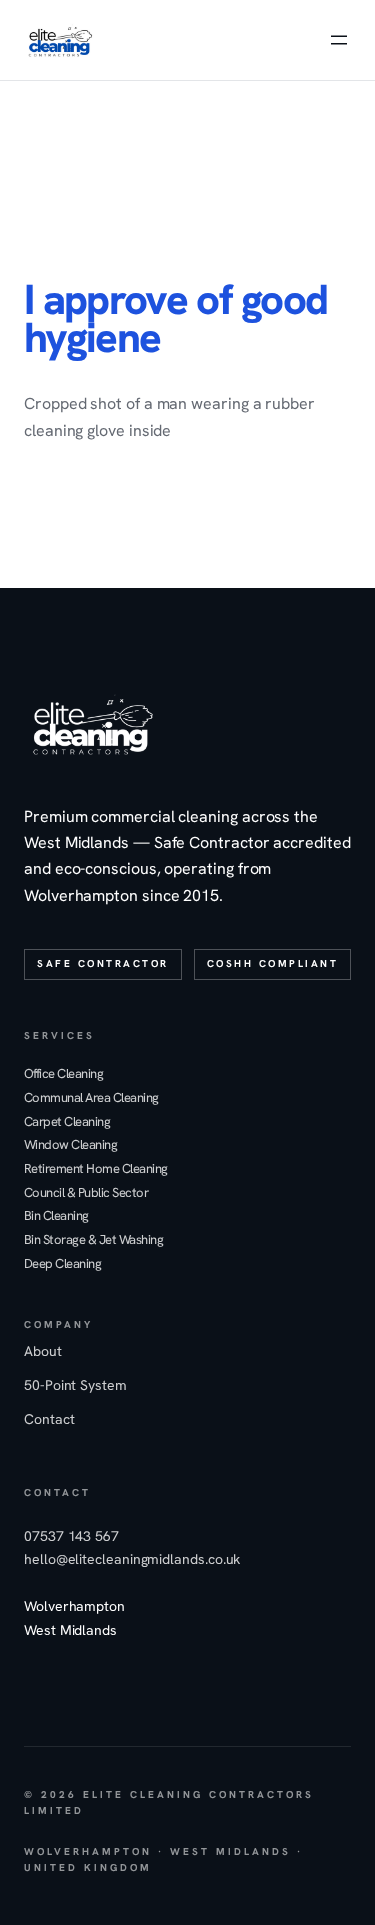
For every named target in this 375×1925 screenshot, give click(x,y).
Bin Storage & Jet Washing (93, 1240)
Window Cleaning (70, 1145)
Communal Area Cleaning (91, 1098)
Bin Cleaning (56, 1216)
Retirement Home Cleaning (96, 1169)
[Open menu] (339, 40)
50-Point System (75, 1385)
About (43, 1351)
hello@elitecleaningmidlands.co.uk (132, 1559)
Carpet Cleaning (67, 1122)
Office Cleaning (63, 1074)
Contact (49, 1419)
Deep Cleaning (62, 1264)
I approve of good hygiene (175, 319)
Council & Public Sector (86, 1193)
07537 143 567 (71, 1536)
